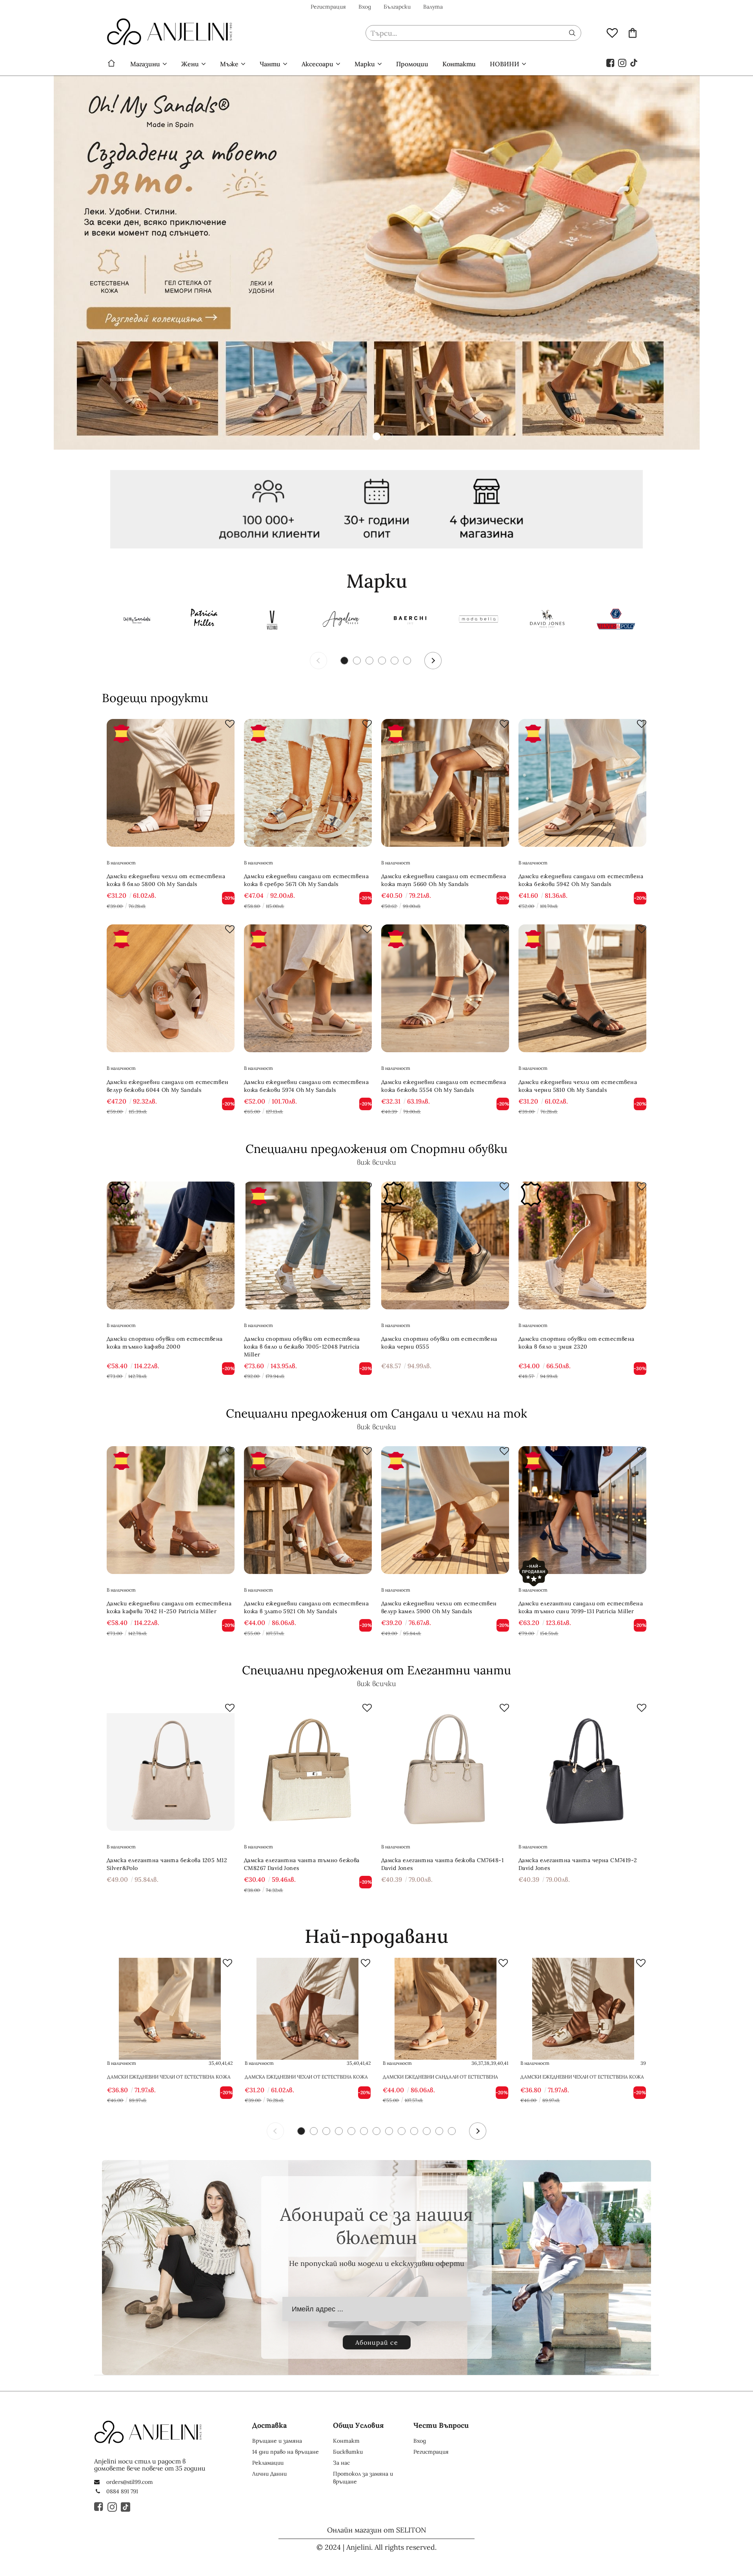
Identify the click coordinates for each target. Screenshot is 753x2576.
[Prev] (318, 661)
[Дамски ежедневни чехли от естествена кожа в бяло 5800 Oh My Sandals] (171, 783)
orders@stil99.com (130, 2482)
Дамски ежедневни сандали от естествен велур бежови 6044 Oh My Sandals (168, 1086)
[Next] (433, 661)
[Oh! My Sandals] (135, 620)
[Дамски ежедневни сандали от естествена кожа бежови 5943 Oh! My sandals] (446, 2009)
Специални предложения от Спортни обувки (376, 1149)
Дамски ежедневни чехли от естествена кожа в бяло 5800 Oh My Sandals (166, 880)
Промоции (412, 64)
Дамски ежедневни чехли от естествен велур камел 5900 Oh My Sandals (439, 1607)
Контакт (346, 2441)
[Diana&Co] (478, 620)
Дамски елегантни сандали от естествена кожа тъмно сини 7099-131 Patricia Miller (581, 1607)
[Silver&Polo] (616, 620)
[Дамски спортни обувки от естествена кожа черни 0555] (445, 1245)
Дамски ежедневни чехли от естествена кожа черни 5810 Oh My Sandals (578, 1086)
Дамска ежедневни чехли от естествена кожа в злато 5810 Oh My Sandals (306, 2077)
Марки (365, 64)
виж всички (376, 1162)
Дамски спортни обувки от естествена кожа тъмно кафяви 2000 (165, 1343)
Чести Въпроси (441, 2425)
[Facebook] (611, 62)
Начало (111, 64)
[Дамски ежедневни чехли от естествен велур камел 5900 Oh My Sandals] (445, 1510)
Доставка (269, 2425)
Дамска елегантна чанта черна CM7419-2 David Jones (578, 1864)
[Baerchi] (410, 620)
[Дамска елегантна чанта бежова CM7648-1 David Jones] (445, 1767)
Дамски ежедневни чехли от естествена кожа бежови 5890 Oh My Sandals (582, 2077)
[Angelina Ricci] (341, 620)
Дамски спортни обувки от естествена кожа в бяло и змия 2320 (577, 1343)
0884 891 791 (122, 2491)
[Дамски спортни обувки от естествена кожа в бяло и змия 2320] (582, 1245)
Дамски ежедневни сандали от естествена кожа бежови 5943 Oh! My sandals (440, 2077)
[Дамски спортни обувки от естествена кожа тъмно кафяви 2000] (171, 1245)
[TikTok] (634, 62)
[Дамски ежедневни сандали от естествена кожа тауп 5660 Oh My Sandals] (445, 783)
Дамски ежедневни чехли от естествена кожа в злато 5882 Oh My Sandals (169, 2077)
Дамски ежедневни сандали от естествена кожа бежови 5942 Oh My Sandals (581, 880)
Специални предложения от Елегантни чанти (376, 1670)
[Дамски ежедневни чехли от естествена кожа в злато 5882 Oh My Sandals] (170, 2009)
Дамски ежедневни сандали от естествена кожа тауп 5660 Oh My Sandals (444, 880)
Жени (190, 64)
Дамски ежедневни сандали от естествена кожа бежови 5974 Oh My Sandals (306, 1086)
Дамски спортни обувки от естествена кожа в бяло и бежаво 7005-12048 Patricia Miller (302, 1347)
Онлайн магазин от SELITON (377, 2530)
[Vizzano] (273, 620)
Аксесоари (317, 64)
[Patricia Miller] (204, 620)
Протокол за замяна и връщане (363, 2478)
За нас (341, 2463)
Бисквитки (348, 2452)
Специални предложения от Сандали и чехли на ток (376, 1413)
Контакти (459, 64)
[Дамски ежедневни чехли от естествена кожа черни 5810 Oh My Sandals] (582, 988)
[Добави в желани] (230, 724)
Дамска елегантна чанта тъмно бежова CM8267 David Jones (302, 1864)
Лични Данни (269, 2474)
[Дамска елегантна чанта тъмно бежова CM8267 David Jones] (308, 1767)
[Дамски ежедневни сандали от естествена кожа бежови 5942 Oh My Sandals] (582, 783)
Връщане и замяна (277, 2441)
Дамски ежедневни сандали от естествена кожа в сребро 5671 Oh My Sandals (306, 880)
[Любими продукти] (612, 33)
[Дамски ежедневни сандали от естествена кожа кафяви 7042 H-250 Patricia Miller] (171, 1510)
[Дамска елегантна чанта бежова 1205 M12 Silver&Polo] (171, 1767)
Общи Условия (358, 2425)
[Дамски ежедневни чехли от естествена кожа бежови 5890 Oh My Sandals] (583, 2009)
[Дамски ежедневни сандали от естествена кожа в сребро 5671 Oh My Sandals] (308, 783)
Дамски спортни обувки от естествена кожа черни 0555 (439, 1343)
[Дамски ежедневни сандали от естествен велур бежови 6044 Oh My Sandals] (171, 988)
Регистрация (328, 7)
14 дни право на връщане (286, 2452)
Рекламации (268, 2463)
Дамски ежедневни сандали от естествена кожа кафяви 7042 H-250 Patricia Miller (169, 1607)
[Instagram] (622, 62)
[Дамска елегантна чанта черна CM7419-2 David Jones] (582, 1767)
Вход (365, 7)
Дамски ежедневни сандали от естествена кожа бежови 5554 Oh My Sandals (444, 1086)
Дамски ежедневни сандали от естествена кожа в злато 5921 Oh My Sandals (306, 1607)
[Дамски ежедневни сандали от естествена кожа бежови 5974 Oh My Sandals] (308, 988)
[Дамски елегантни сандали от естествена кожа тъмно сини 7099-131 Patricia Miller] (582, 1510)
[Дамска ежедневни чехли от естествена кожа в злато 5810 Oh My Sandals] (307, 2009)
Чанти (270, 64)
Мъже (229, 64)
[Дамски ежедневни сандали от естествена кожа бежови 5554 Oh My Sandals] (445, 988)
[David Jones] (547, 620)
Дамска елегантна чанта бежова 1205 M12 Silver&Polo (167, 1864)
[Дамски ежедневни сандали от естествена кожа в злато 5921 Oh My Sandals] (308, 1510)
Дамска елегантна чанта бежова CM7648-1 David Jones (442, 1864)
